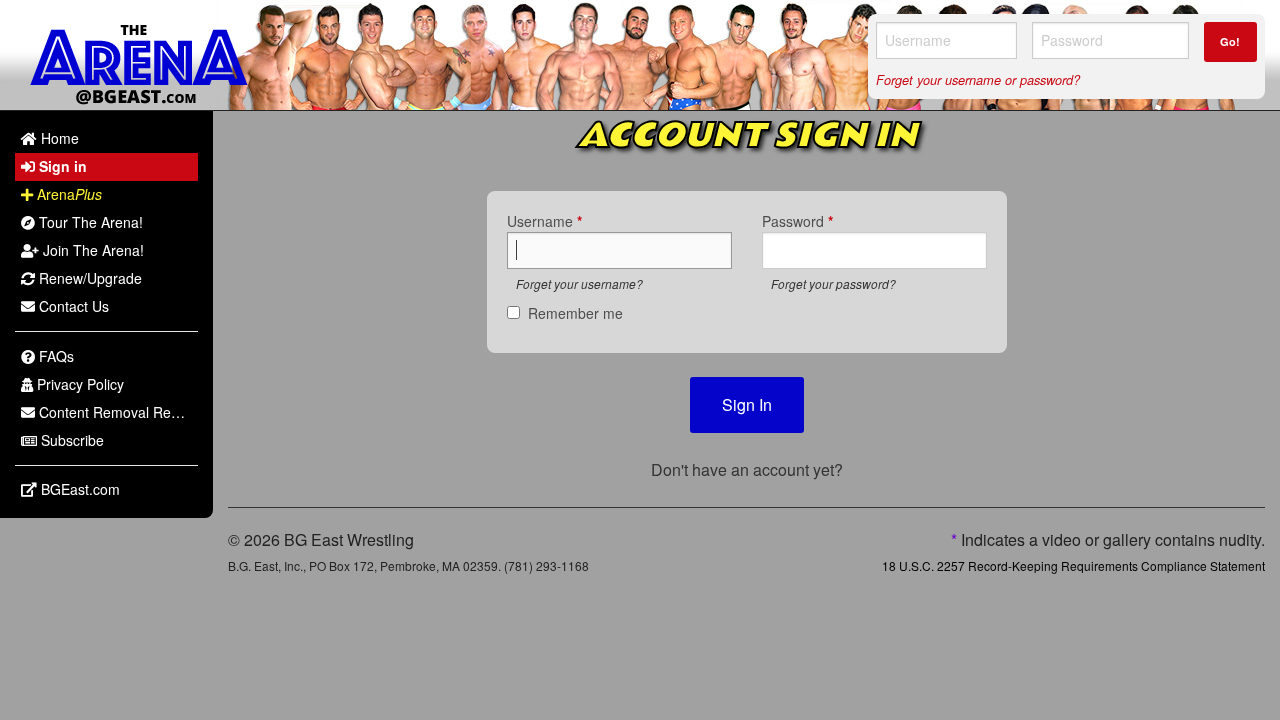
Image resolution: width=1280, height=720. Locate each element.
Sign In (747, 404)
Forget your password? (833, 283)
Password (797, 221)
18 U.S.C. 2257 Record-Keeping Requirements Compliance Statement (1073, 565)
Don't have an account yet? (747, 469)
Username (544, 221)
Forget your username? (579, 283)
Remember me (575, 313)
